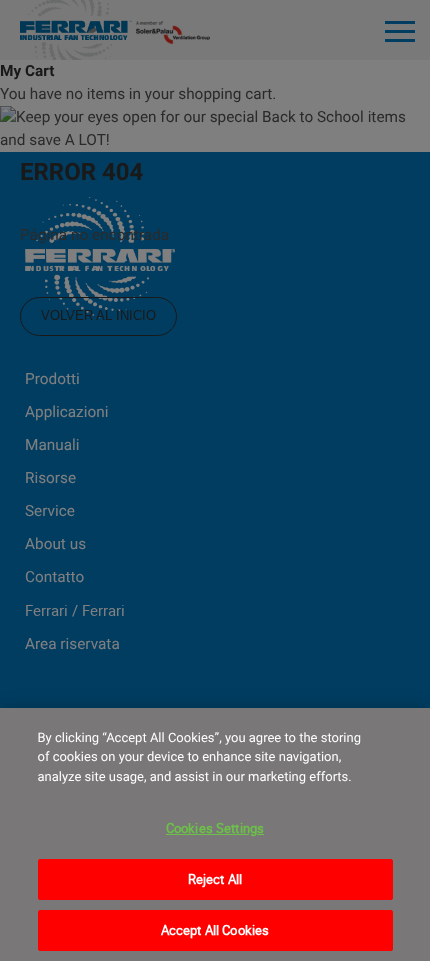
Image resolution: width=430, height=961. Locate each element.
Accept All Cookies (215, 930)
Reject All (215, 879)
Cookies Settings (215, 828)
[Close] (398, 740)
